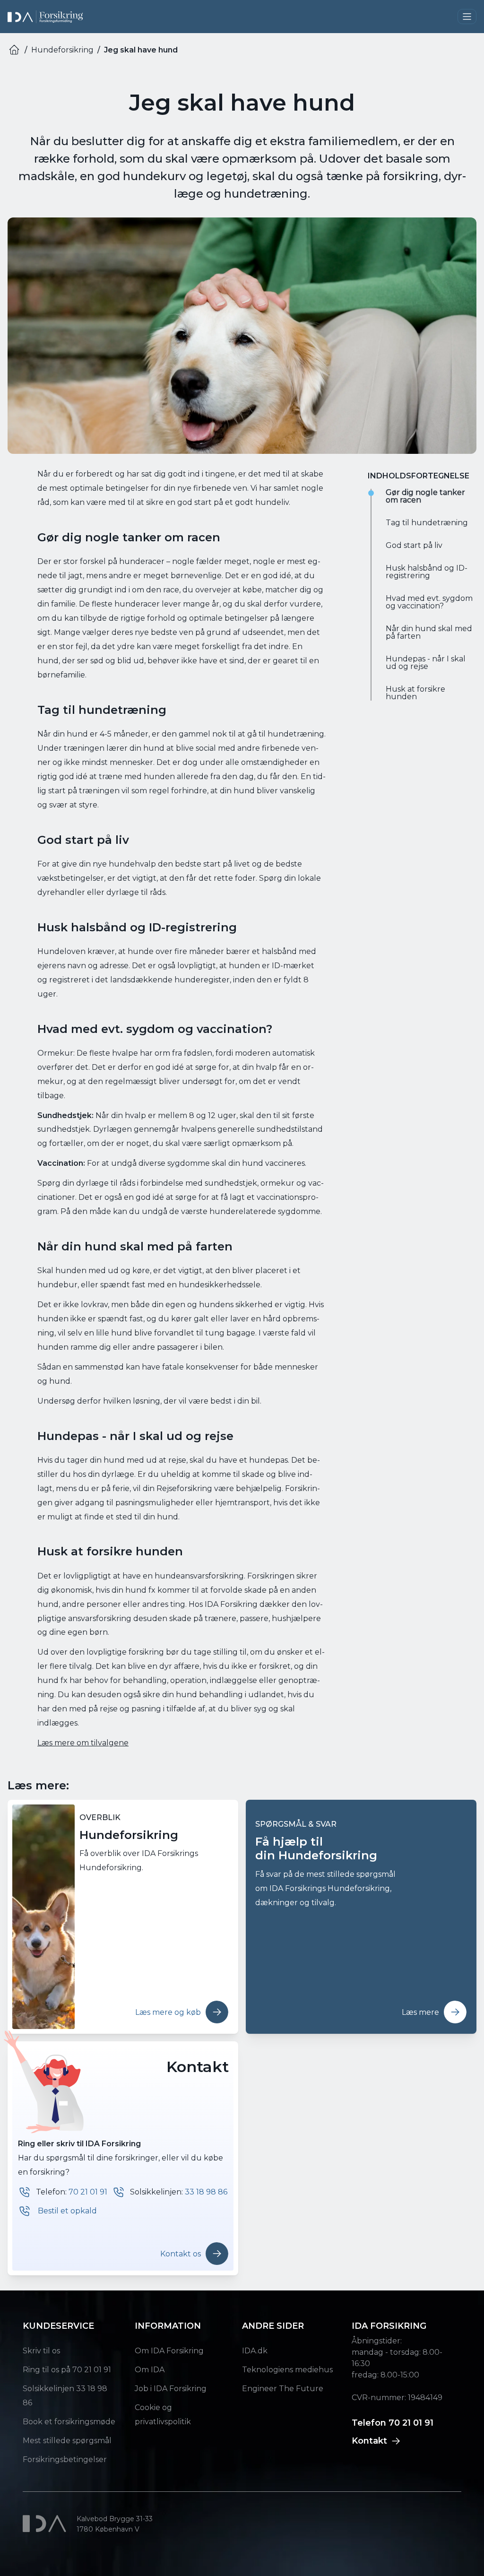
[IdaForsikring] (45, 17)
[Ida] (46, 2524)
